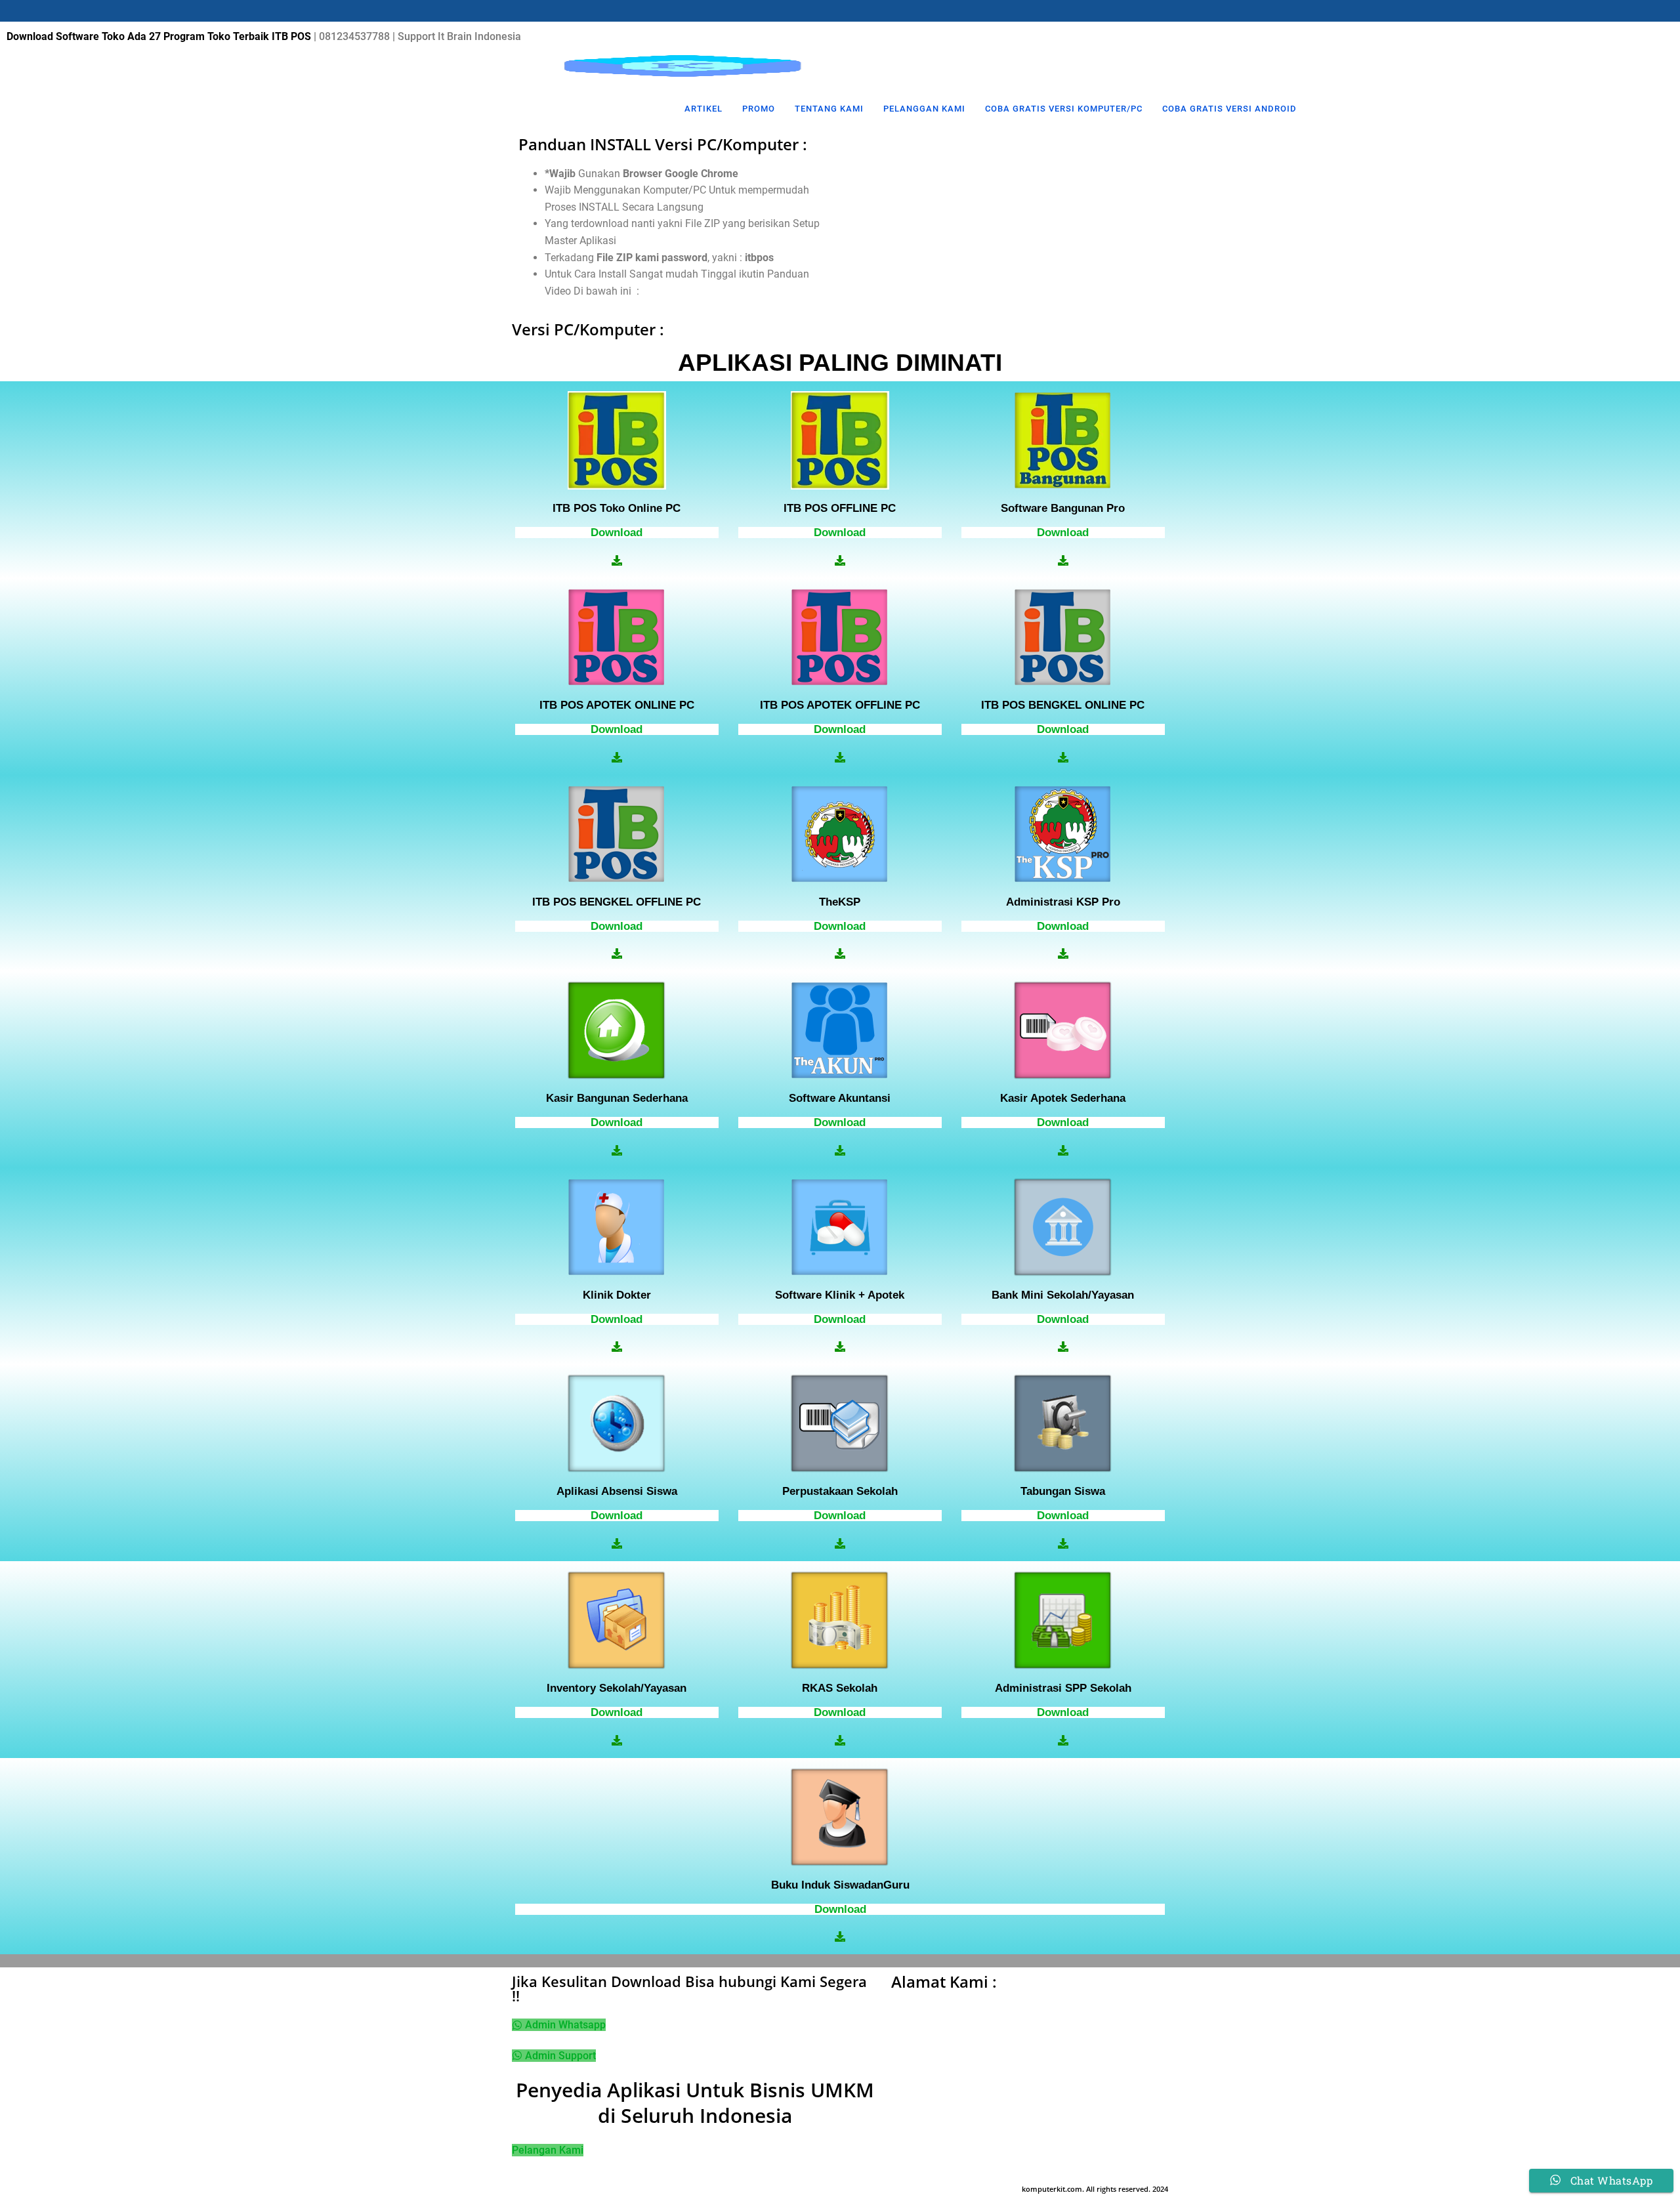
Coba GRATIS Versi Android (1229, 109)
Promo (759, 109)
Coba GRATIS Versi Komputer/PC (1064, 109)
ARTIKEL (703, 109)
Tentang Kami (829, 109)
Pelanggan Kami (924, 109)
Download (617, 533)
